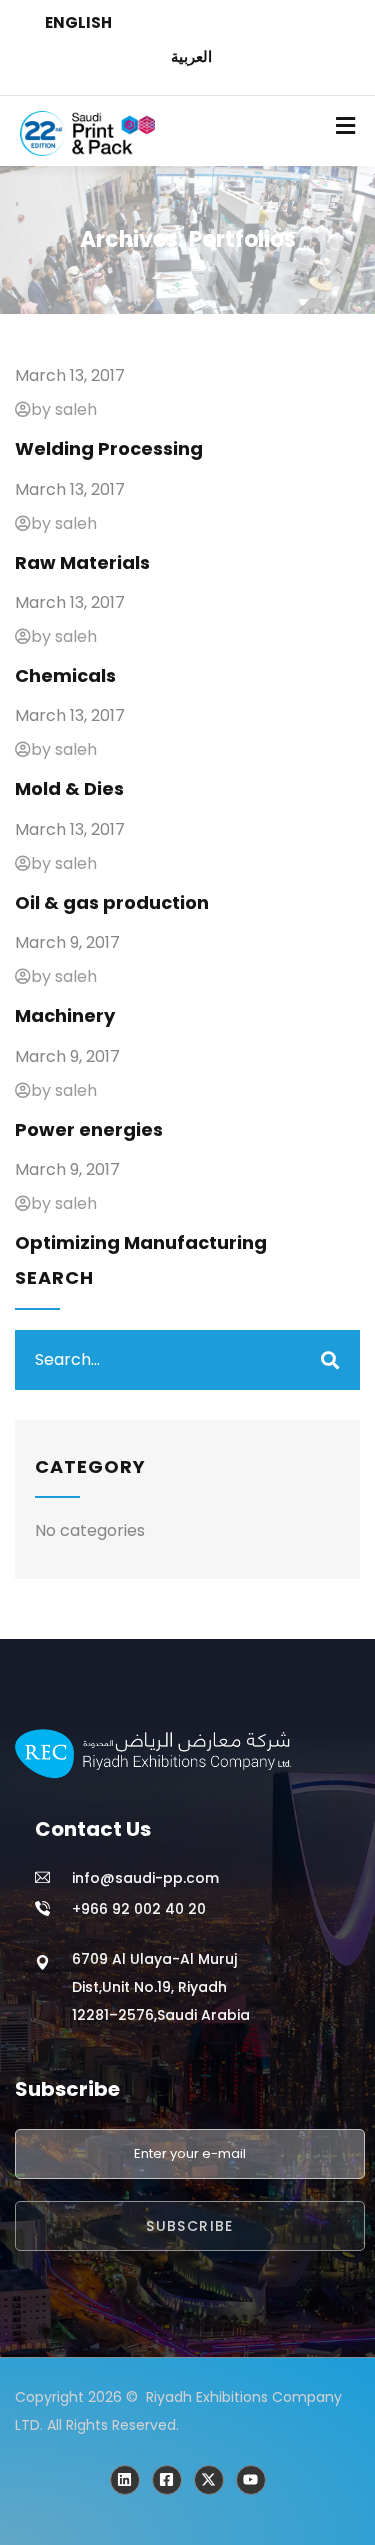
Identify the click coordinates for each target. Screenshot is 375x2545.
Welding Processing (109, 448)
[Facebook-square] (167, 2480)
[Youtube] (251, 2480)
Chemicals (65, 675)
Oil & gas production (112, 902)
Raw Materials (82, 562)
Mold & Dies (69, 788)
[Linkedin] (125, 2480)
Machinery (65, 1015)
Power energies (89, 1129)
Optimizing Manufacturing (141, 1242)
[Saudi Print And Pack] (209, 2480)
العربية (191, 56)
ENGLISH (78, 22)
